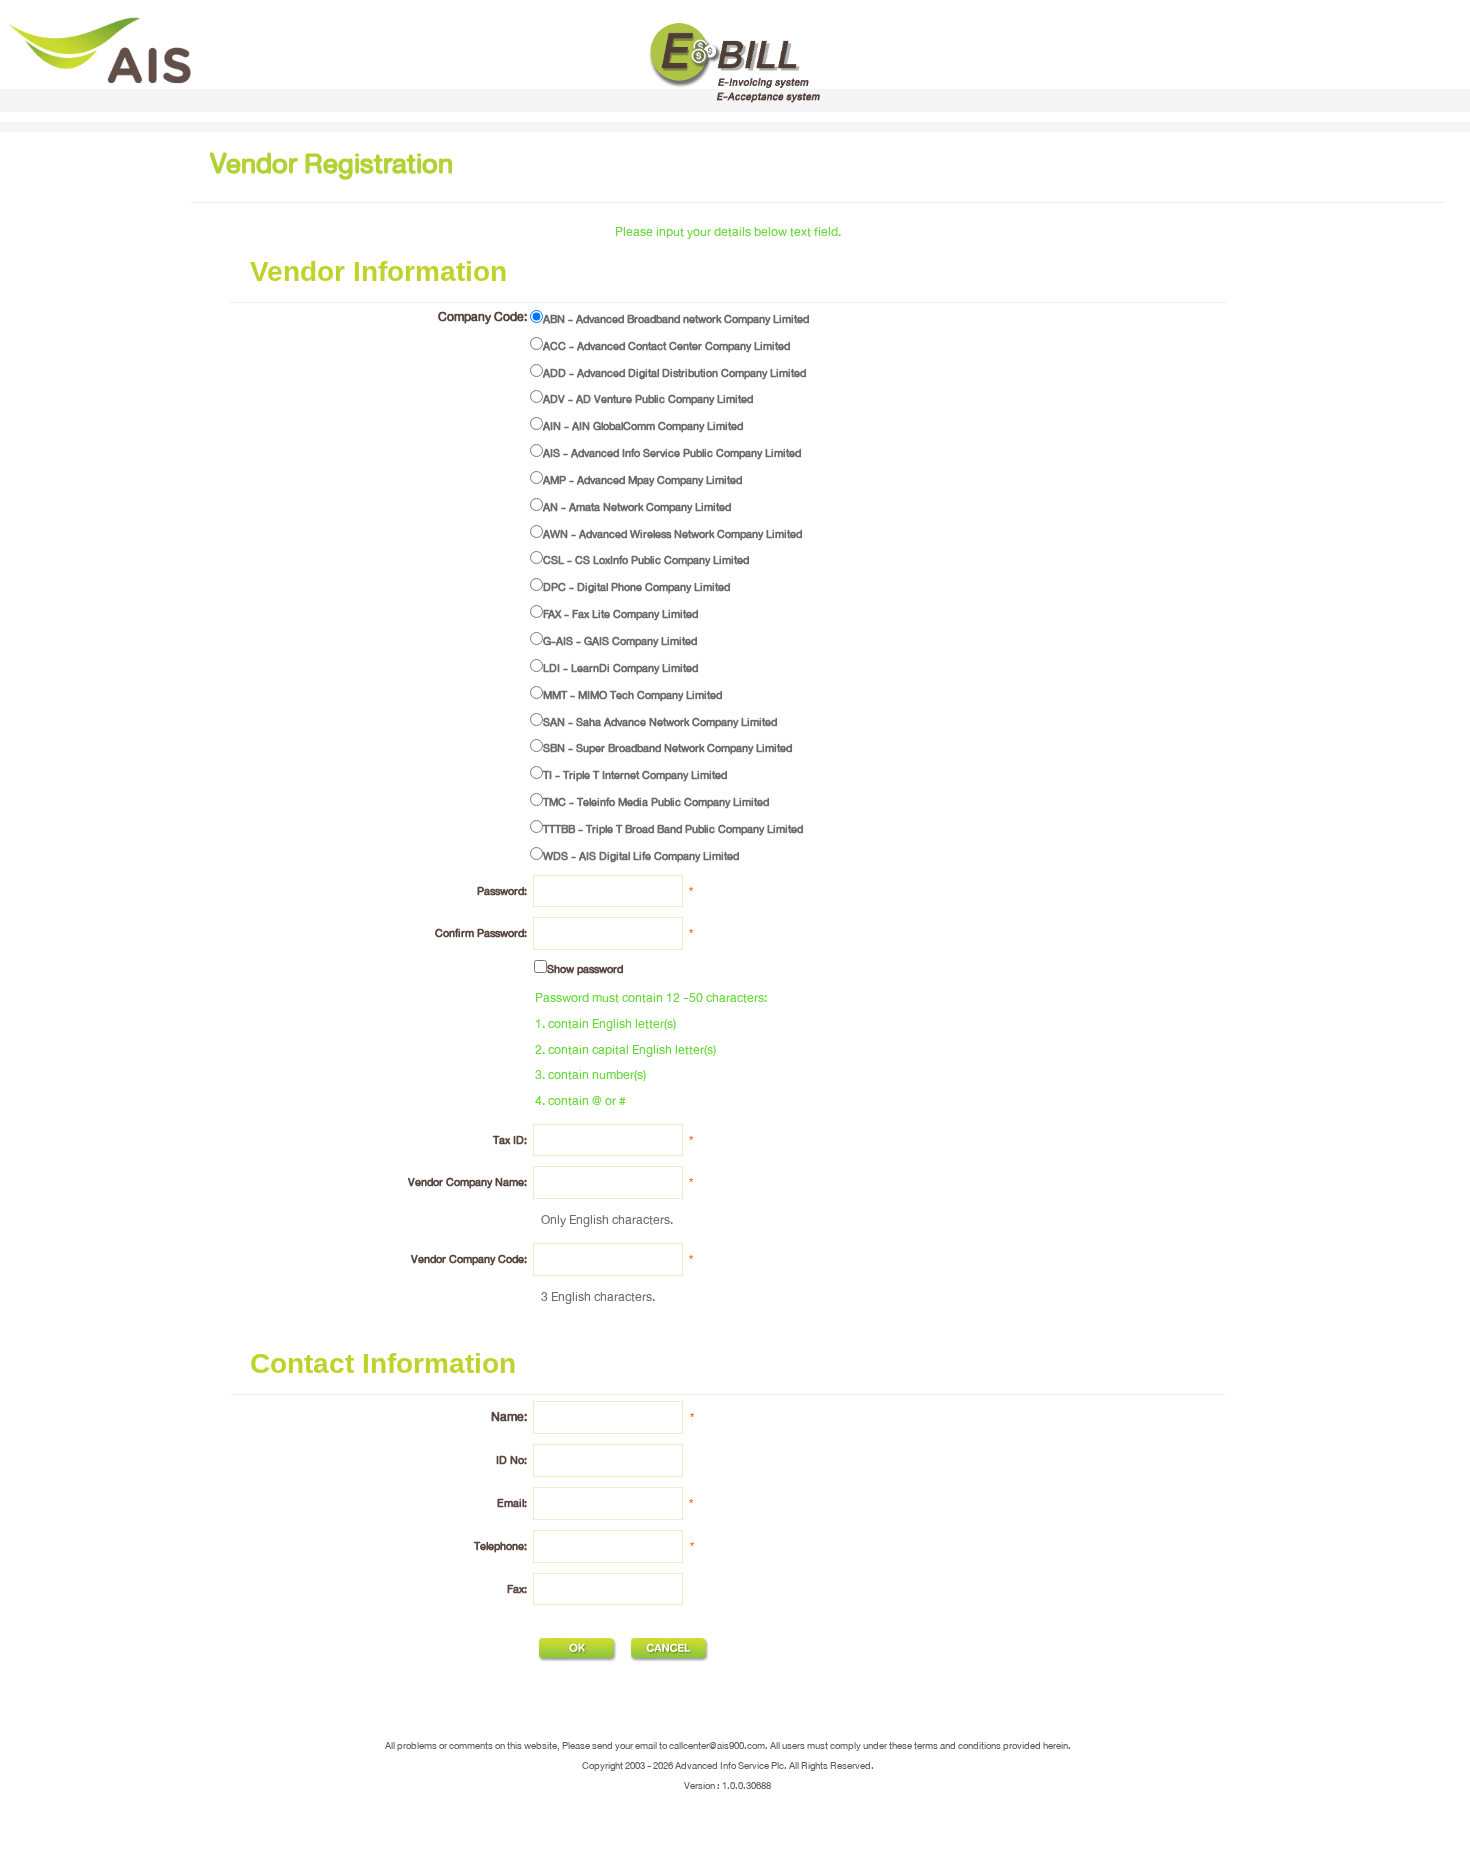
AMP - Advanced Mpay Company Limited (642, 480)
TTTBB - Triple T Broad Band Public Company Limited (673, 829)
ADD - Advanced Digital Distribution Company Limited (674, 373)
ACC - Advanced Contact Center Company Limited (666, 346)
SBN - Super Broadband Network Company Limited (667, 748)
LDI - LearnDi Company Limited (620, 668)
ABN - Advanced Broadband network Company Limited (676, 319)
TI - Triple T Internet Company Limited (635, 775)
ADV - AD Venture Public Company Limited (648, 399)
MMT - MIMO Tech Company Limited (632, 695)
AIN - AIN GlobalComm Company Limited (643, 426)
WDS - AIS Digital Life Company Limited (641, 856)
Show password (585, 969)
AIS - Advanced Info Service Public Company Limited (672, 453)
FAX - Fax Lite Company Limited (620, 614)
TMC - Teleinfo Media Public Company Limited (656, 802)
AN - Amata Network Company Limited (637, 507)
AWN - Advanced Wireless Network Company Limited (672, 534)
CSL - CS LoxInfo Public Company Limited (646, 560)
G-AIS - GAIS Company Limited (620, 641)
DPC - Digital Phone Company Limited (636, 587)
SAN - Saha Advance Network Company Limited (660, 722)
